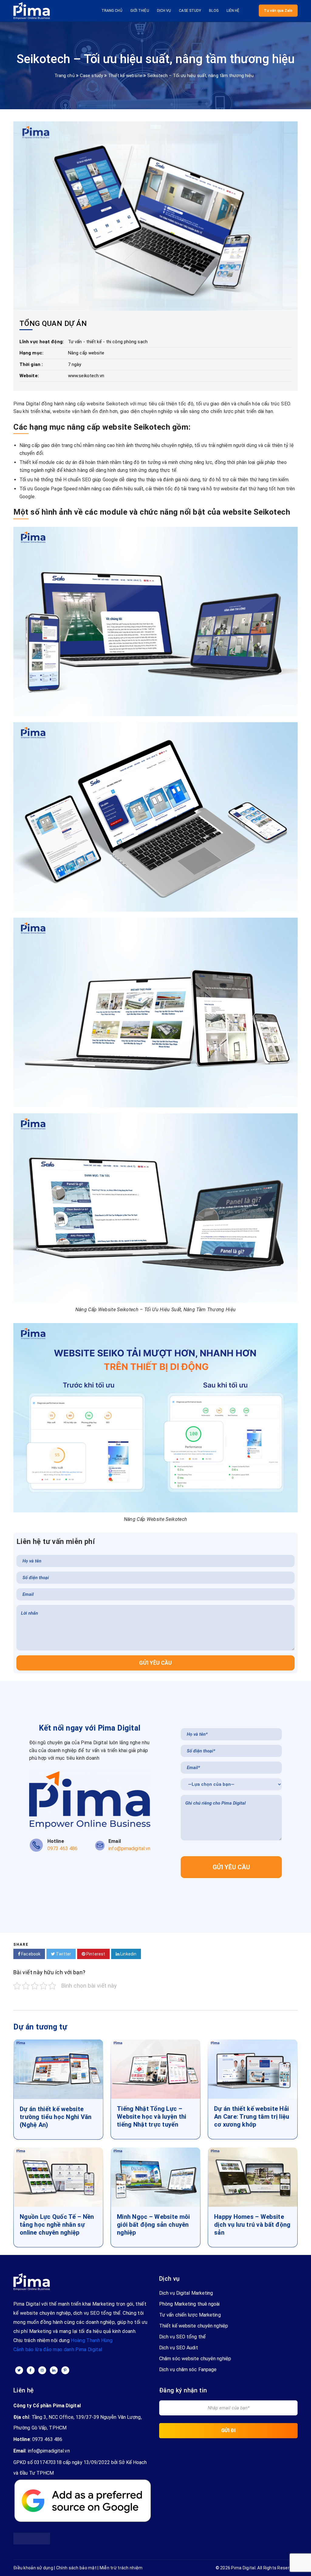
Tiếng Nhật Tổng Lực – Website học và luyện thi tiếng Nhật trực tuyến (152, 2117)
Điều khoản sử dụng (33, 2568)
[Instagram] (42, 2370)
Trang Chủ (112, 11)
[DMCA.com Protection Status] (32, 2535)
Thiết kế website (125, 76)
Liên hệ (233, 11)
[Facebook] (31, 2370)
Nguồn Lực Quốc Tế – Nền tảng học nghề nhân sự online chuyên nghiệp (57, 2225)
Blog (214, 11)
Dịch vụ (164, 11)
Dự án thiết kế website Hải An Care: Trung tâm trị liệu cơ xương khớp (252, 2117)
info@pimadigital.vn (49, 2451)
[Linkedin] (54, 2370)
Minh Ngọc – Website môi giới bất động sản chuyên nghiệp (153, 2225)
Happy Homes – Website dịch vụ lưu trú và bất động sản (252, 2225)
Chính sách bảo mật (76, 2568)
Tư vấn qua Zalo (278, 11)
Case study (92, 76)
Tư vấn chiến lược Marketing (190, 2315)
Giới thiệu (140, 11)
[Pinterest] (65, 2370)
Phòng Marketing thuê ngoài (190, 2304)
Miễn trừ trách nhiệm (121, 2568)
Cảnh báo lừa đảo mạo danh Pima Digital (58, 2349)
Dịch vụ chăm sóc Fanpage (188, 2370)
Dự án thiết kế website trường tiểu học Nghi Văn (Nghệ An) (56, 2117)
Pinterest (95, 1954)
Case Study (190, 11)
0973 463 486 (47, 2439)
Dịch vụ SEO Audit (179, 2348)
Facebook (30, 1954)
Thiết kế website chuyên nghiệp (194, 2326)
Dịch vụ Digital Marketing (186, 2293)
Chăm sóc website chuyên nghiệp (195, 2359)
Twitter (63, 1954)
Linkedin (128, 1954)
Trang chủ (65, 76)
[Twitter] (19, 2370)
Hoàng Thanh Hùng (92, 2340)
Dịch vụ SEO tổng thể (182, 2337)
